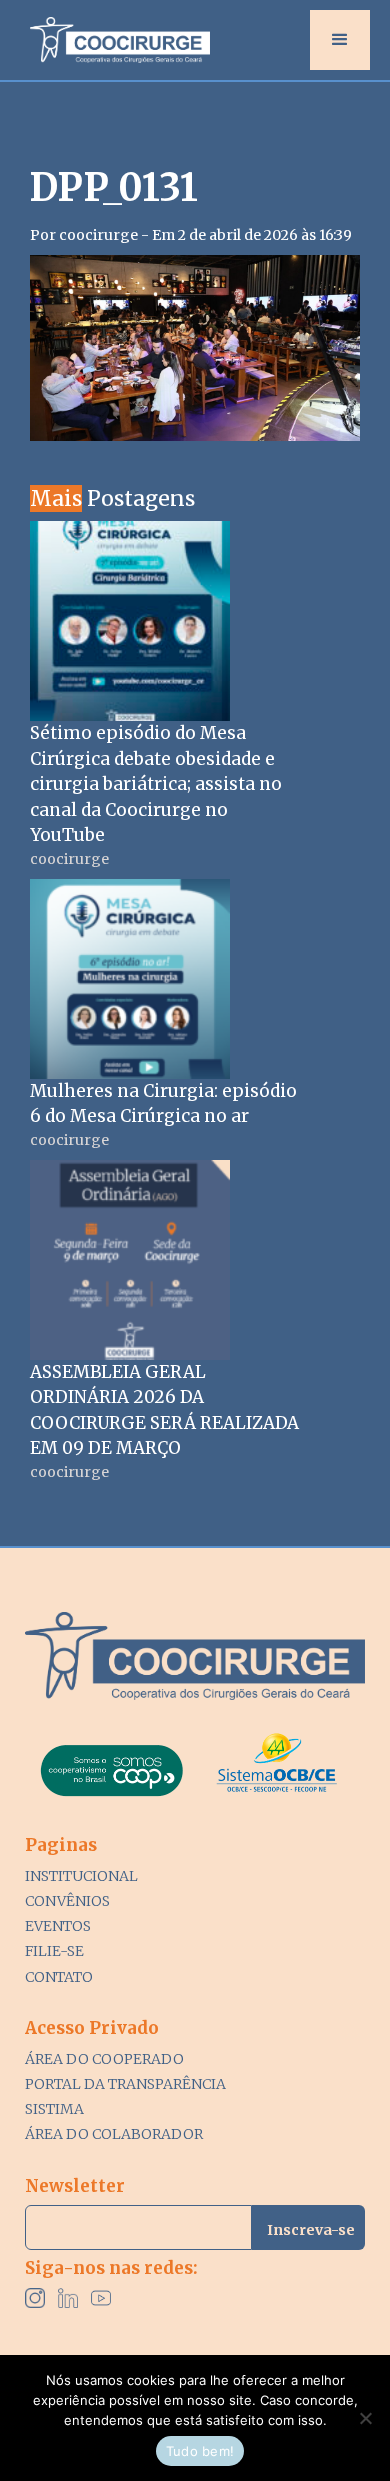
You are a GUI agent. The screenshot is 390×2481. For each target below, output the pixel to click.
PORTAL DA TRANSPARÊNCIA (125, 2084)
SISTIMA (54, 2109)
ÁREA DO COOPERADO (104, 2059)
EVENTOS (58, 1926)
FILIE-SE (54, 1951)
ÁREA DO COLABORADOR (114, 2134)
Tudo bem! (200, 2451)
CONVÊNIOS (67, 1901)
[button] (340, 40)
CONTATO (59, 1977)
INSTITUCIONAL (81, 1876)
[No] (365, 2418)
